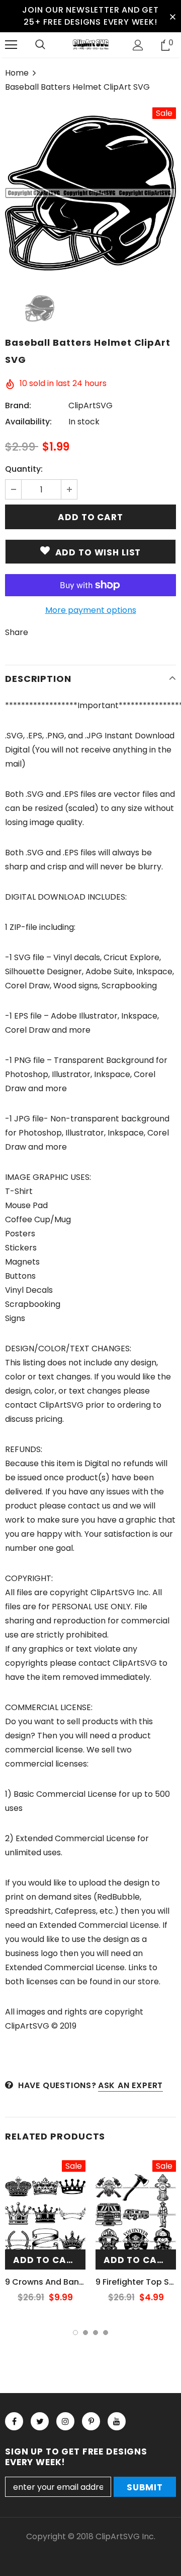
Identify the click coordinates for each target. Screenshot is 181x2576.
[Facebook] (14, 2421)
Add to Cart (46, 2260)
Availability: (28, 422)
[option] (90, 193)
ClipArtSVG (90, 405)
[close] (172, 16)
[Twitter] (40, 2421)
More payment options (91, 610)
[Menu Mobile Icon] (11, 45)
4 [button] (106, 2333)
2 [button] (85, 2333)
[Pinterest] (91, 2421)
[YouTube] (117, 2421)
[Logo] (90, 44)
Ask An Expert (130, 2085)
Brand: (18, 405)
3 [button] (96, 2333)
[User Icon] (138, 45)
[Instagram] (65, 2421)
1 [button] (75, 2333)
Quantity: (24, 469)
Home (17, 73)
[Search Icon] (40, 45)
